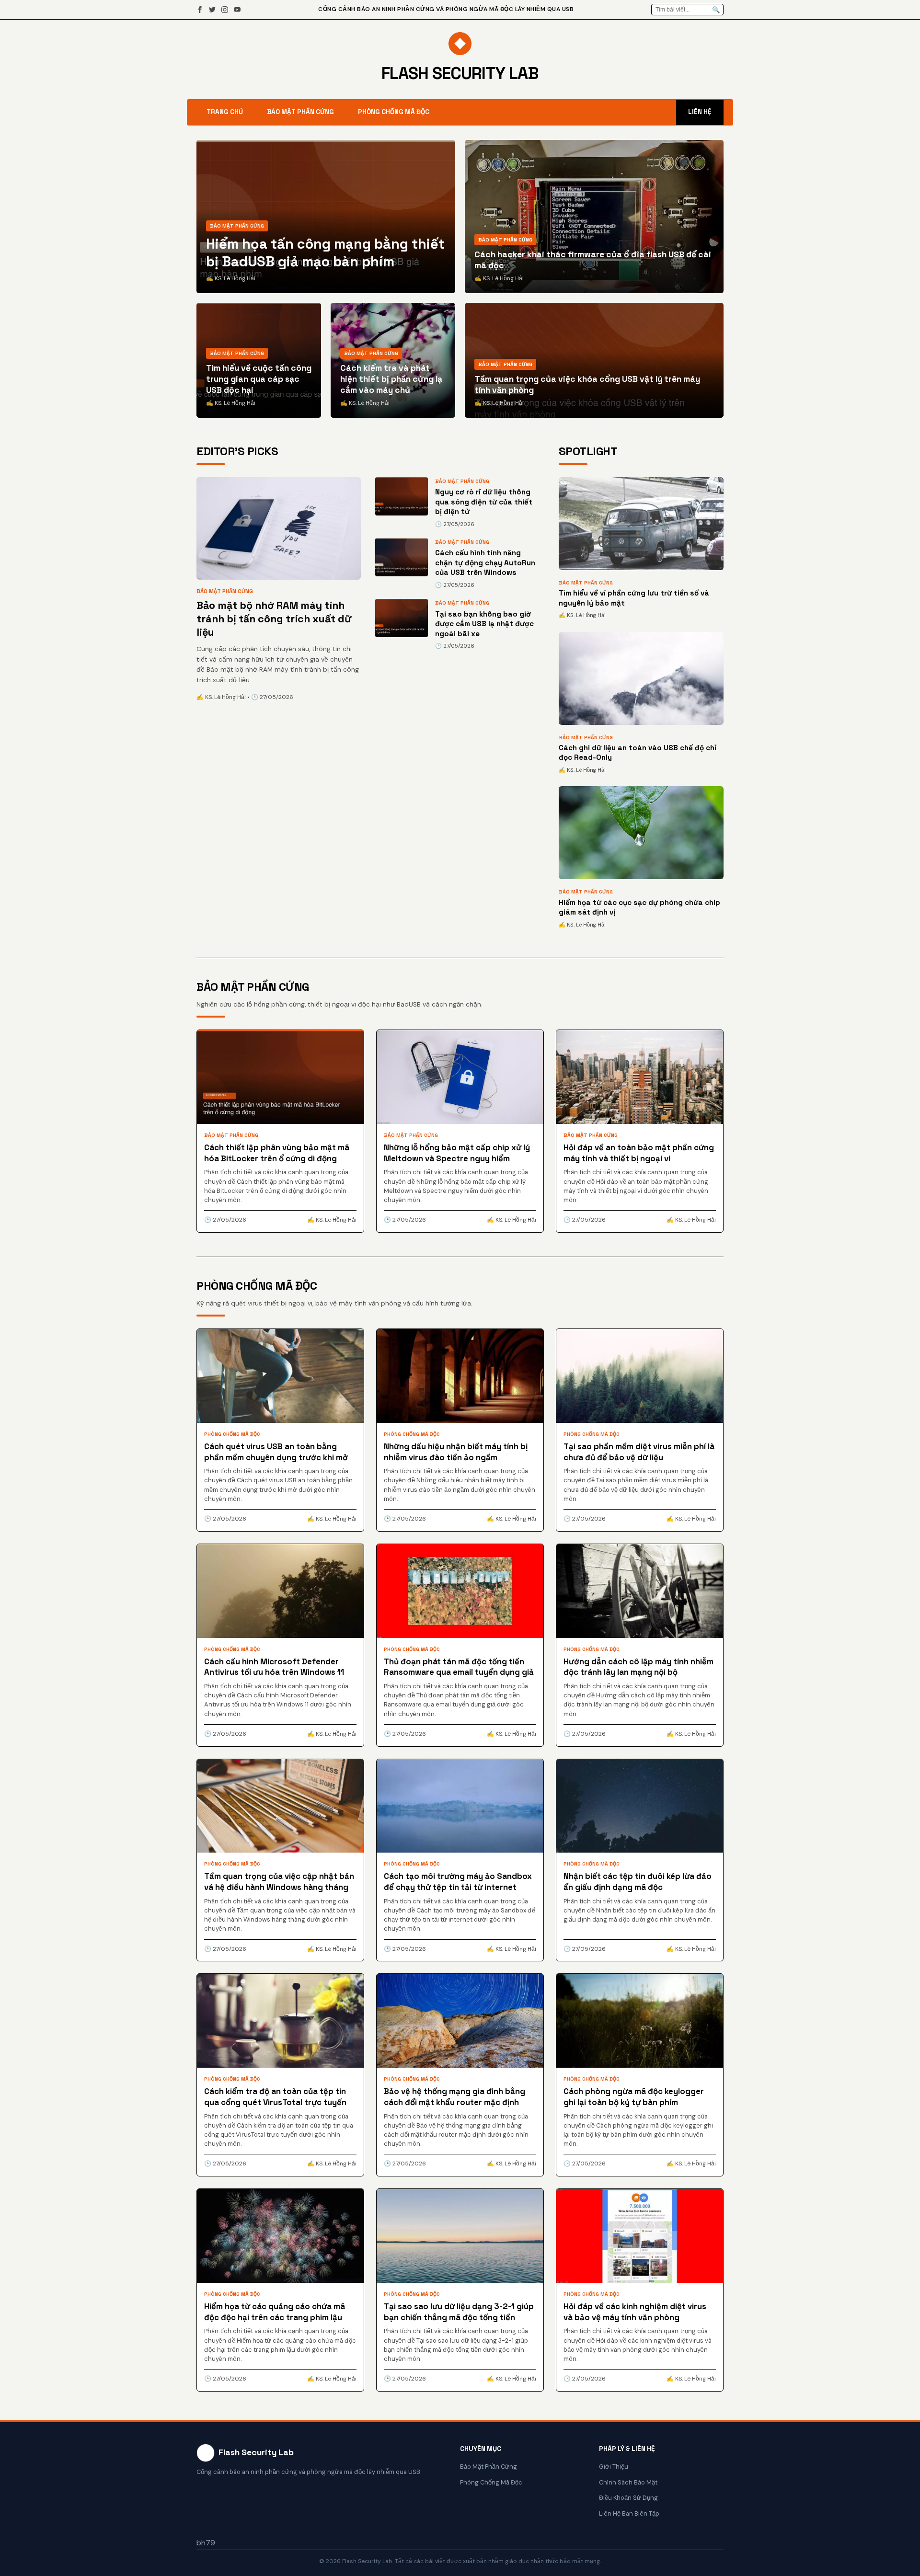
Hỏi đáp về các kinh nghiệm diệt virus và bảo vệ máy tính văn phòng (635, 2312)
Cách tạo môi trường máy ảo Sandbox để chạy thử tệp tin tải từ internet (458, 1882)
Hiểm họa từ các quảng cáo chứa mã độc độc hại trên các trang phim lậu (275, 2312)
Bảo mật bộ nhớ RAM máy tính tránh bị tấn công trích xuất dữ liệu (274, 619)
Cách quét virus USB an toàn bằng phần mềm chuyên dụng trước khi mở (276, 1452)
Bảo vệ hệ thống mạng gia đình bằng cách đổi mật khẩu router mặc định (454, 2097)
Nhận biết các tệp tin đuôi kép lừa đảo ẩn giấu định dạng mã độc (638, 1882)
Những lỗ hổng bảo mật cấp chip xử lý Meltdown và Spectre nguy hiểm (457, 1153)
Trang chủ (225, 112)
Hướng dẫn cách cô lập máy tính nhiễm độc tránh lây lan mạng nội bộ (638, 1667)
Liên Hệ (700, 112)
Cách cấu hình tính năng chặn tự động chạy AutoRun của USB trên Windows (485, 562)
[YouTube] (237, 10)
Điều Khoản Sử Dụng (628, 2498)
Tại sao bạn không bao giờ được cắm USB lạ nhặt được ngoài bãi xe (484, 624)
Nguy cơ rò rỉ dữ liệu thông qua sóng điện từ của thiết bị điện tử (484, 502)
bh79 (206, 2543)
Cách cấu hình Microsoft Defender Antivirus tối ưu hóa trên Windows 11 (274, 1667)
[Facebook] (200, 10)
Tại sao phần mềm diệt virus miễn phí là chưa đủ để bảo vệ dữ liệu (639, 1452)
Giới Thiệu (614, 2467)
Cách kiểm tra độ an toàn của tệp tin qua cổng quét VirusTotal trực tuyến (275, 2097)
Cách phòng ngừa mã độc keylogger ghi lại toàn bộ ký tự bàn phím (634, 2097)
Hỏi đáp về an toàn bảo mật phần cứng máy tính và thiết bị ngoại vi (639, 1153)
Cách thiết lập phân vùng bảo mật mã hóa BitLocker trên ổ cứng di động (277, 1153)
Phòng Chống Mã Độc (394, 112)
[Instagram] (225, 10)
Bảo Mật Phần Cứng (300, 112)
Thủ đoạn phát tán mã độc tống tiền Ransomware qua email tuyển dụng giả (459, 1667)
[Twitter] (212, 10)
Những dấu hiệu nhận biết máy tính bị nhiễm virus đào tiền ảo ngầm (456, 1452)
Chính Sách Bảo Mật (628, 2482)
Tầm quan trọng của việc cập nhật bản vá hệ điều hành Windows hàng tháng (279, 1882)
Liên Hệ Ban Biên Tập (629, 2513)
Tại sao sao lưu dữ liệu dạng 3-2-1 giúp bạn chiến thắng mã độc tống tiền (459, 2312)
